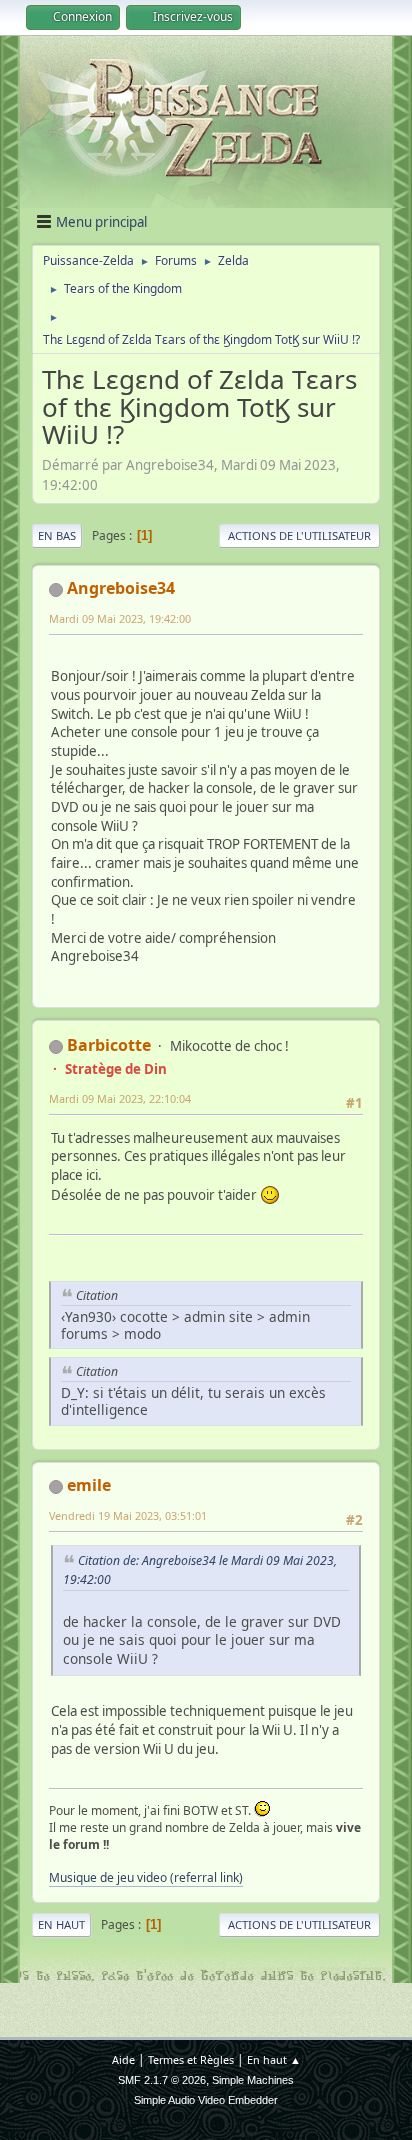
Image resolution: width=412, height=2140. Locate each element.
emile (89, 1485)
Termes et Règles (191, 2059)
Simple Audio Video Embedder (206, 2100)
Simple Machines (253, 2080)
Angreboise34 (121, 588)
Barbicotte (109, 1045)
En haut (61, 1924)
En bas (57, 535)
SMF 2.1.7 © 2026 (162, 2080)
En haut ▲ (274, 2059)
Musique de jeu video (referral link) (146, 1877)
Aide (123, 2059)
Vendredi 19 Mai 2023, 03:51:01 (128, 1515)
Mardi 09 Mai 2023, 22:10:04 (120, 1098)
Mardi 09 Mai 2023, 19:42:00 (120, 618)
